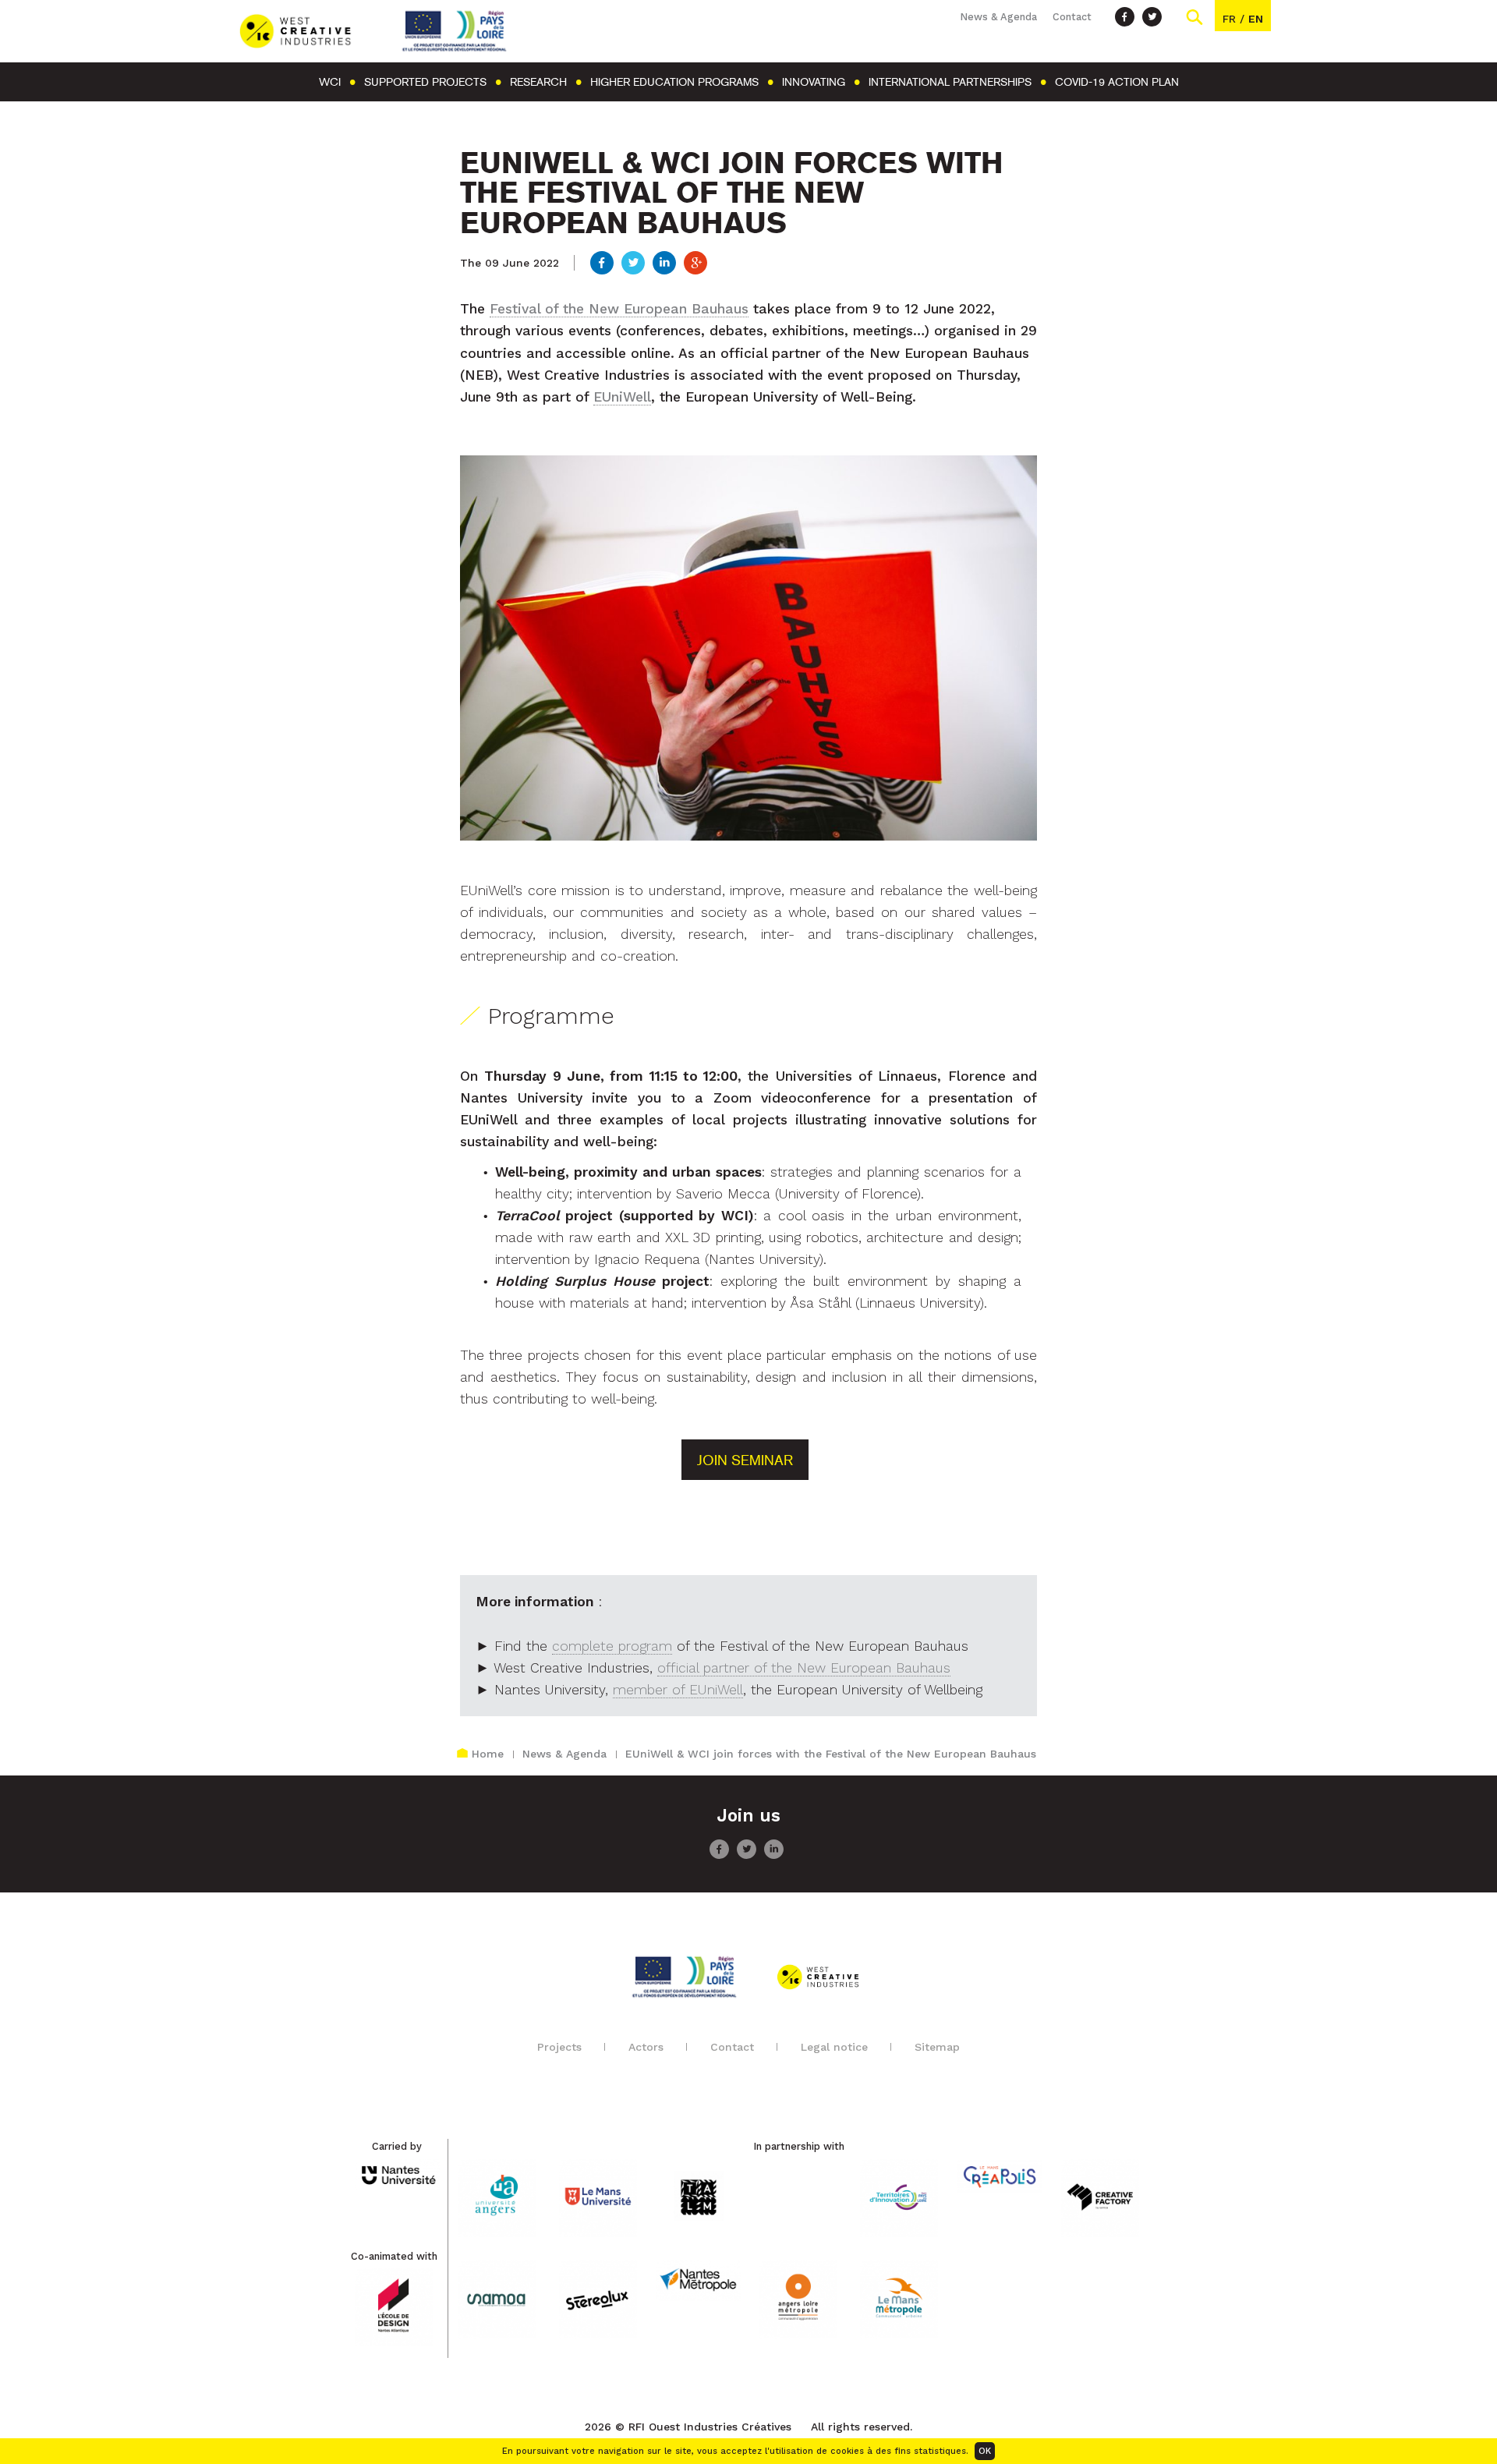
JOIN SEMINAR (745, 1460)
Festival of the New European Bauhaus (619, 309)
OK (985, 2451)
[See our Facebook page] (1125, 17)
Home (488, 1754)
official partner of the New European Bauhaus (804, 1668)
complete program (612, 1646)
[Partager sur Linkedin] (664, 264)
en (1256, 19)
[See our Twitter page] (1152, 17)
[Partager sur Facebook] (602, 264)
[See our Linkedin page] (774, 1855)
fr (1229, 19)
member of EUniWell (678, 1690)
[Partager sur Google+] (695, 264)
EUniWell (622, 397)
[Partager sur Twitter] (633, 264)
